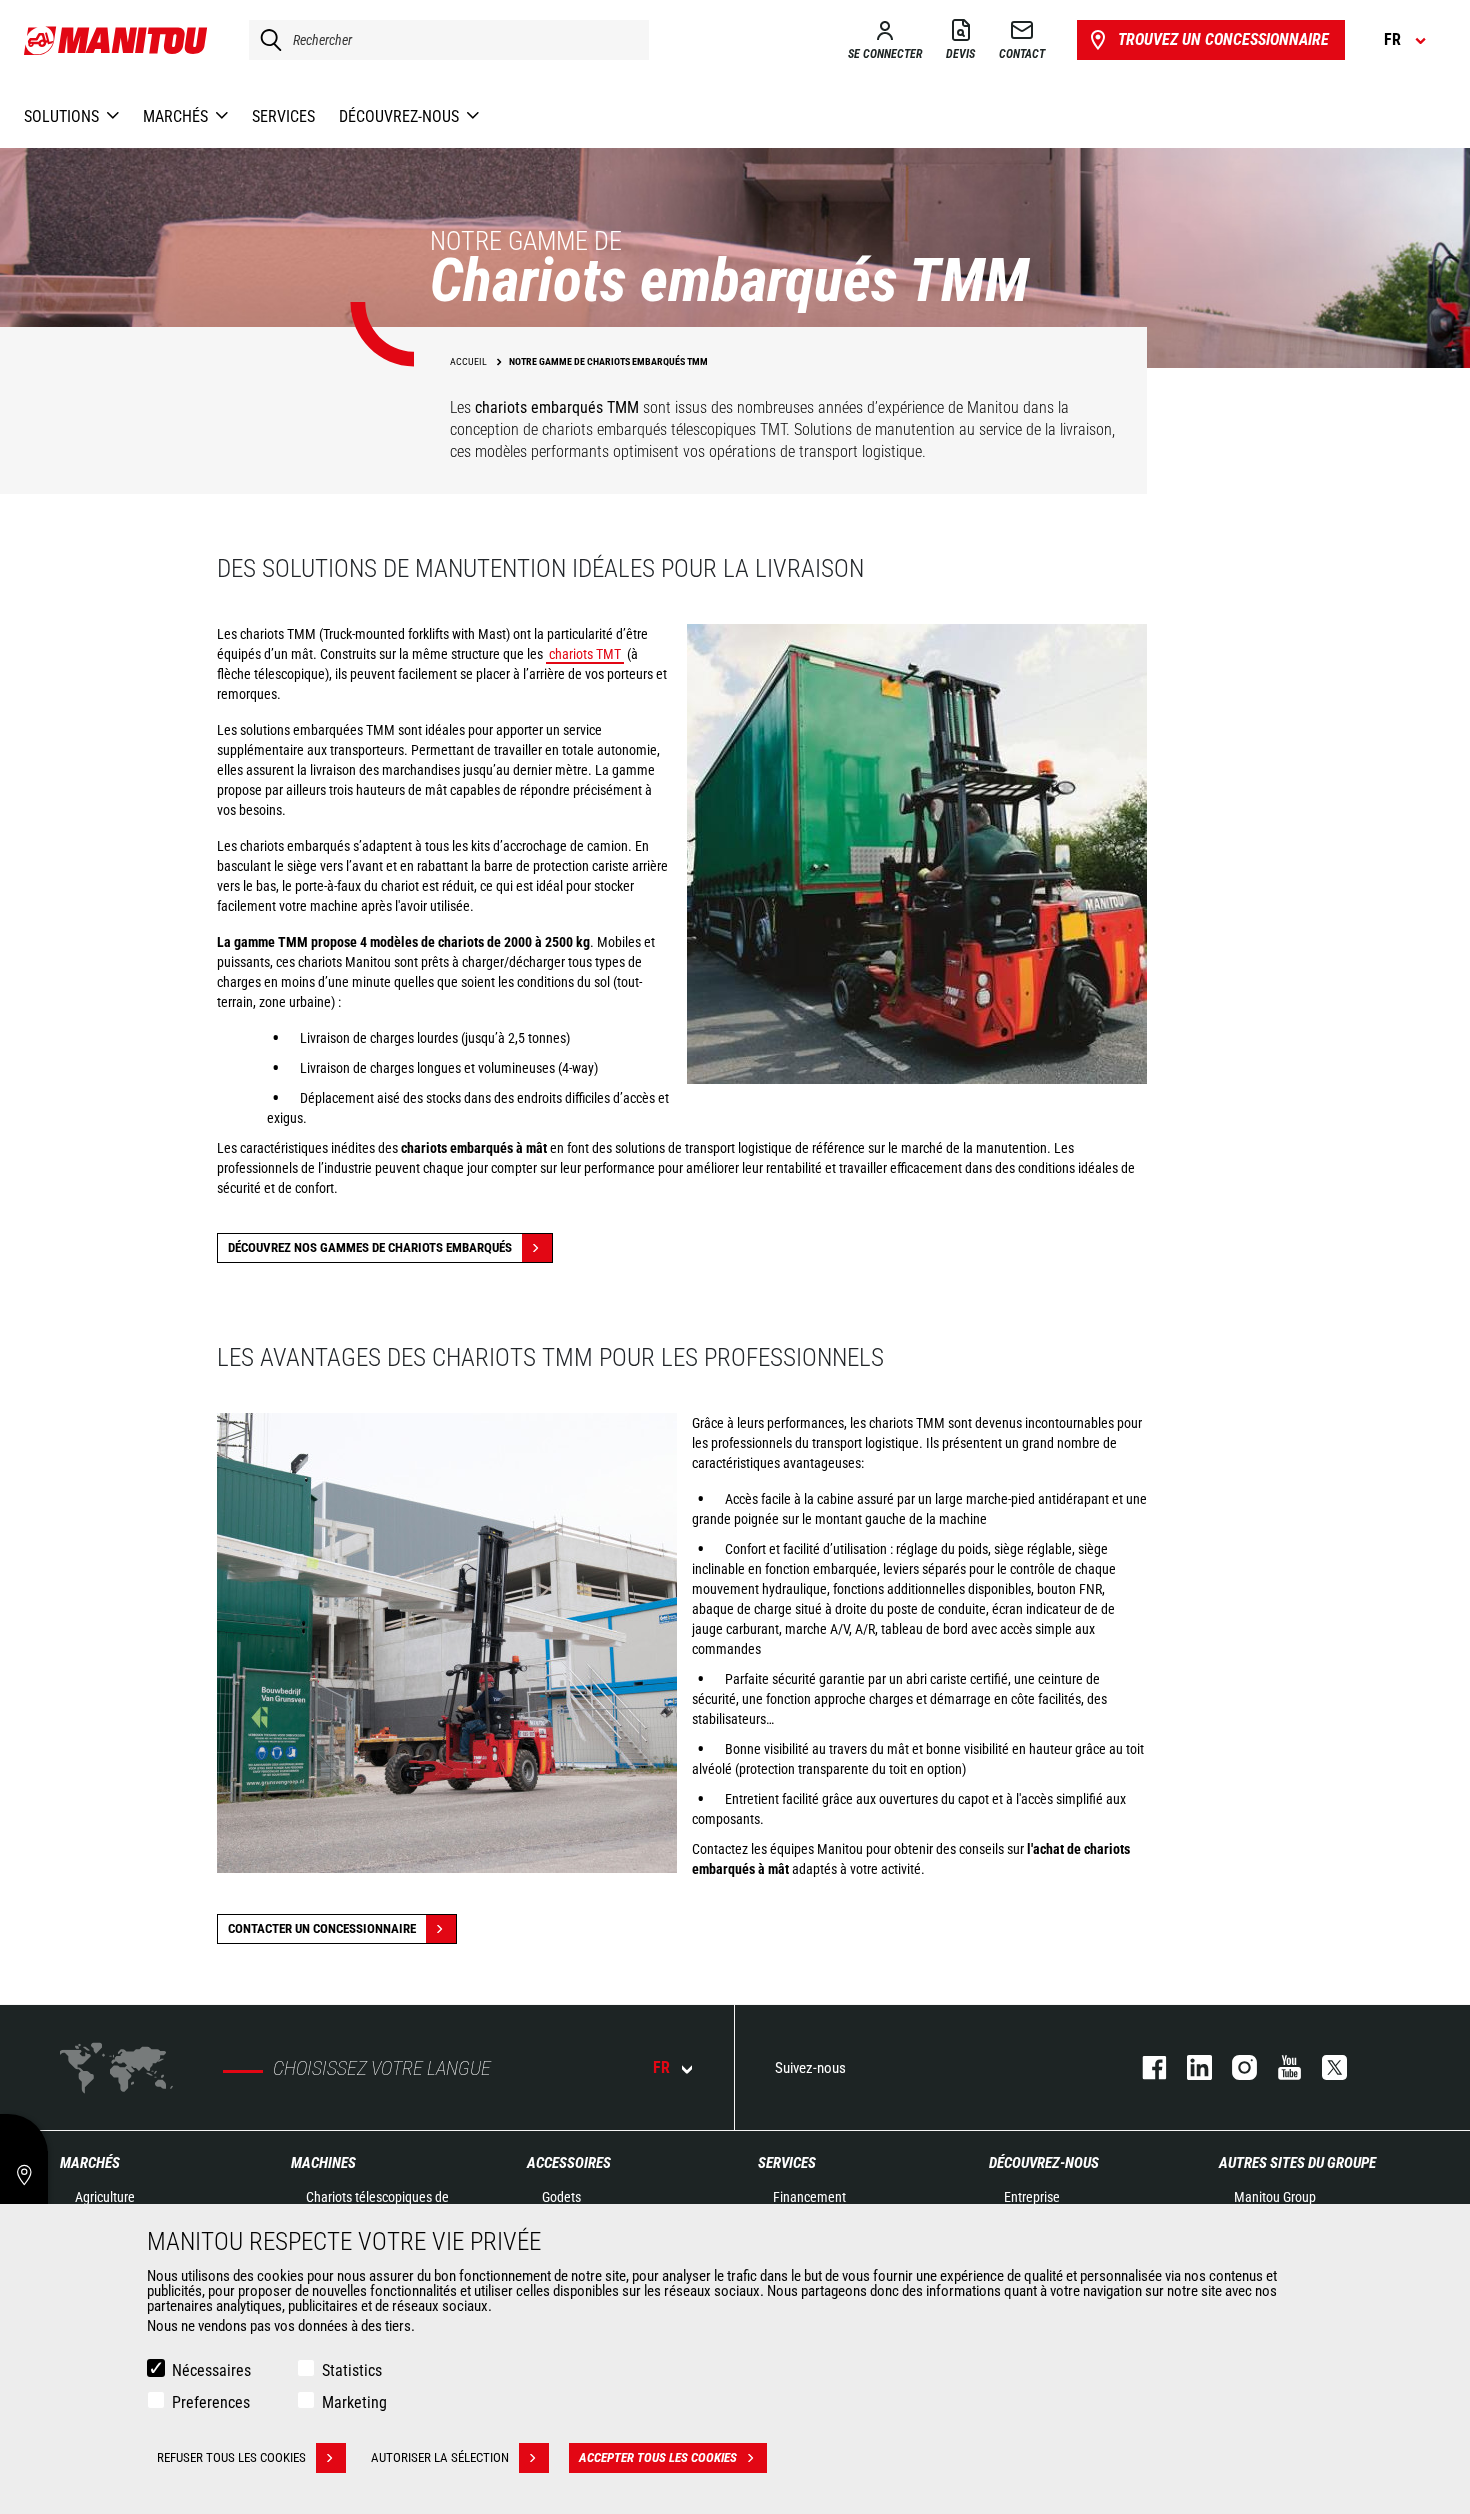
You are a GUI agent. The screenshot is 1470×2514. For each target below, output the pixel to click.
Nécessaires (211, 2370)
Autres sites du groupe (1297, 2163)
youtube (1279, 2067)
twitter (1324, 2067)
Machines (323, 2163)
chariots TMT (585, 654)
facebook (1144, 2067)
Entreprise (1032, 2197)
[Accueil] (116, 40)
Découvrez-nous (1044, 2163)
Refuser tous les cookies (231, 2457)
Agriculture (105, 2197)
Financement (809, 2197)
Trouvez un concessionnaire (1223, 39)
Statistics (352, 2370)
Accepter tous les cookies (658, 2457)
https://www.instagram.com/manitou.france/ (1234, 2067)
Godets (561, 2197)
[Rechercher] (266, 40)
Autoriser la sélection (440, 2457)
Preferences (211, 2402)
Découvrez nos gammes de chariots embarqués (370, 1247)
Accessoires (569, 2163)
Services (787, 2163)
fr (661, 2067)
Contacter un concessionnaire (322, 1928)
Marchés (90, 2163)
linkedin (1189, 2067)
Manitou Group (1275, 2197)
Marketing (354, 2402)
